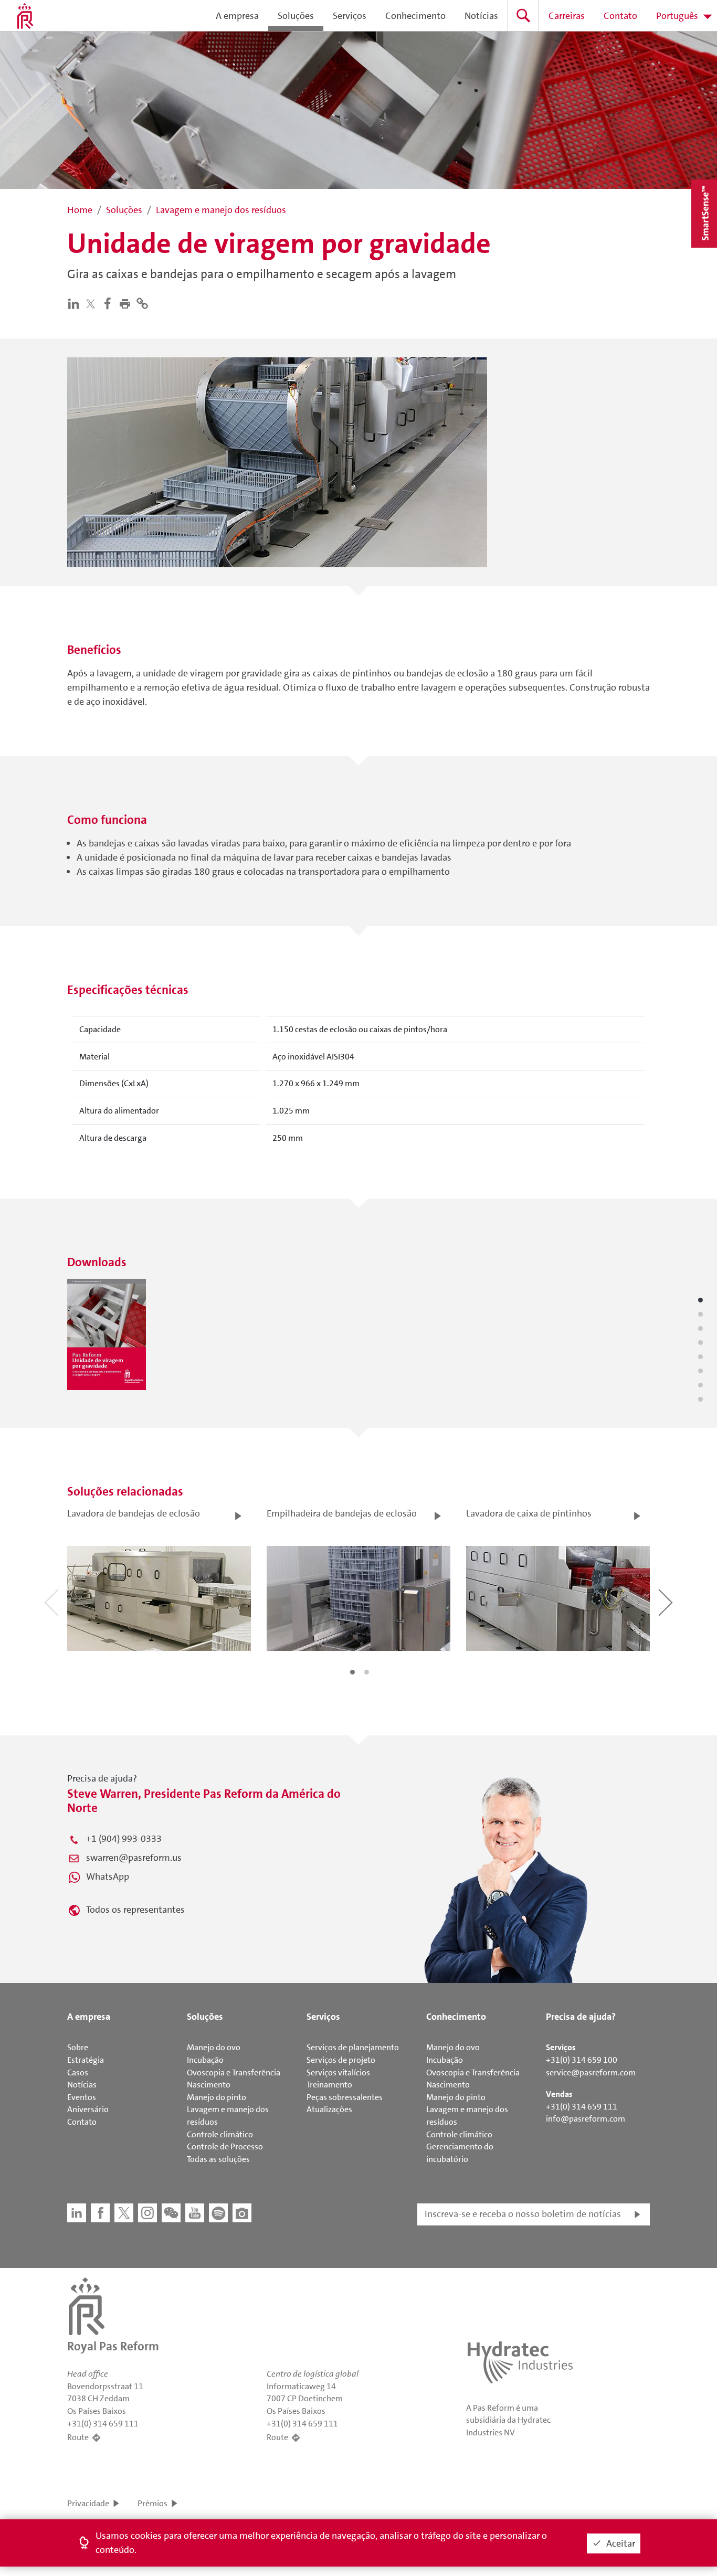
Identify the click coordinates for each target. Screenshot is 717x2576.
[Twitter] (93, 304)
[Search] (523, 15)
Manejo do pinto (217, 2097)
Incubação (205, 2060)
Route (78, 2437)
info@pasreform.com (586, 2119)
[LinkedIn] (76, 303)
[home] (25, 16)
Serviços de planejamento (353, 2047)
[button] (127, 303)
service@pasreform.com (591, 2073)
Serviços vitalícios (338, 2073)
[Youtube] (195, 2213)
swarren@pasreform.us (134, 1858)
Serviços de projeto (341, 2060)
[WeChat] (171, 2213)
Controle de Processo (225, 2146)
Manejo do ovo (214, 2047)
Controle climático (220, 2134)
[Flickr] (242, 2213)
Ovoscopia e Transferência (234, 2073)
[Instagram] (147, 2213)
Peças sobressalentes (345, 2097)
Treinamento (329, 2085)
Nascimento (209, 2085)
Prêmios (152, 2503)
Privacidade (88, 2503)
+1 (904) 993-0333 (124, 1839)
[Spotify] (218, 2213)
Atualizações (329, 2109)
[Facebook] (110, 303)
